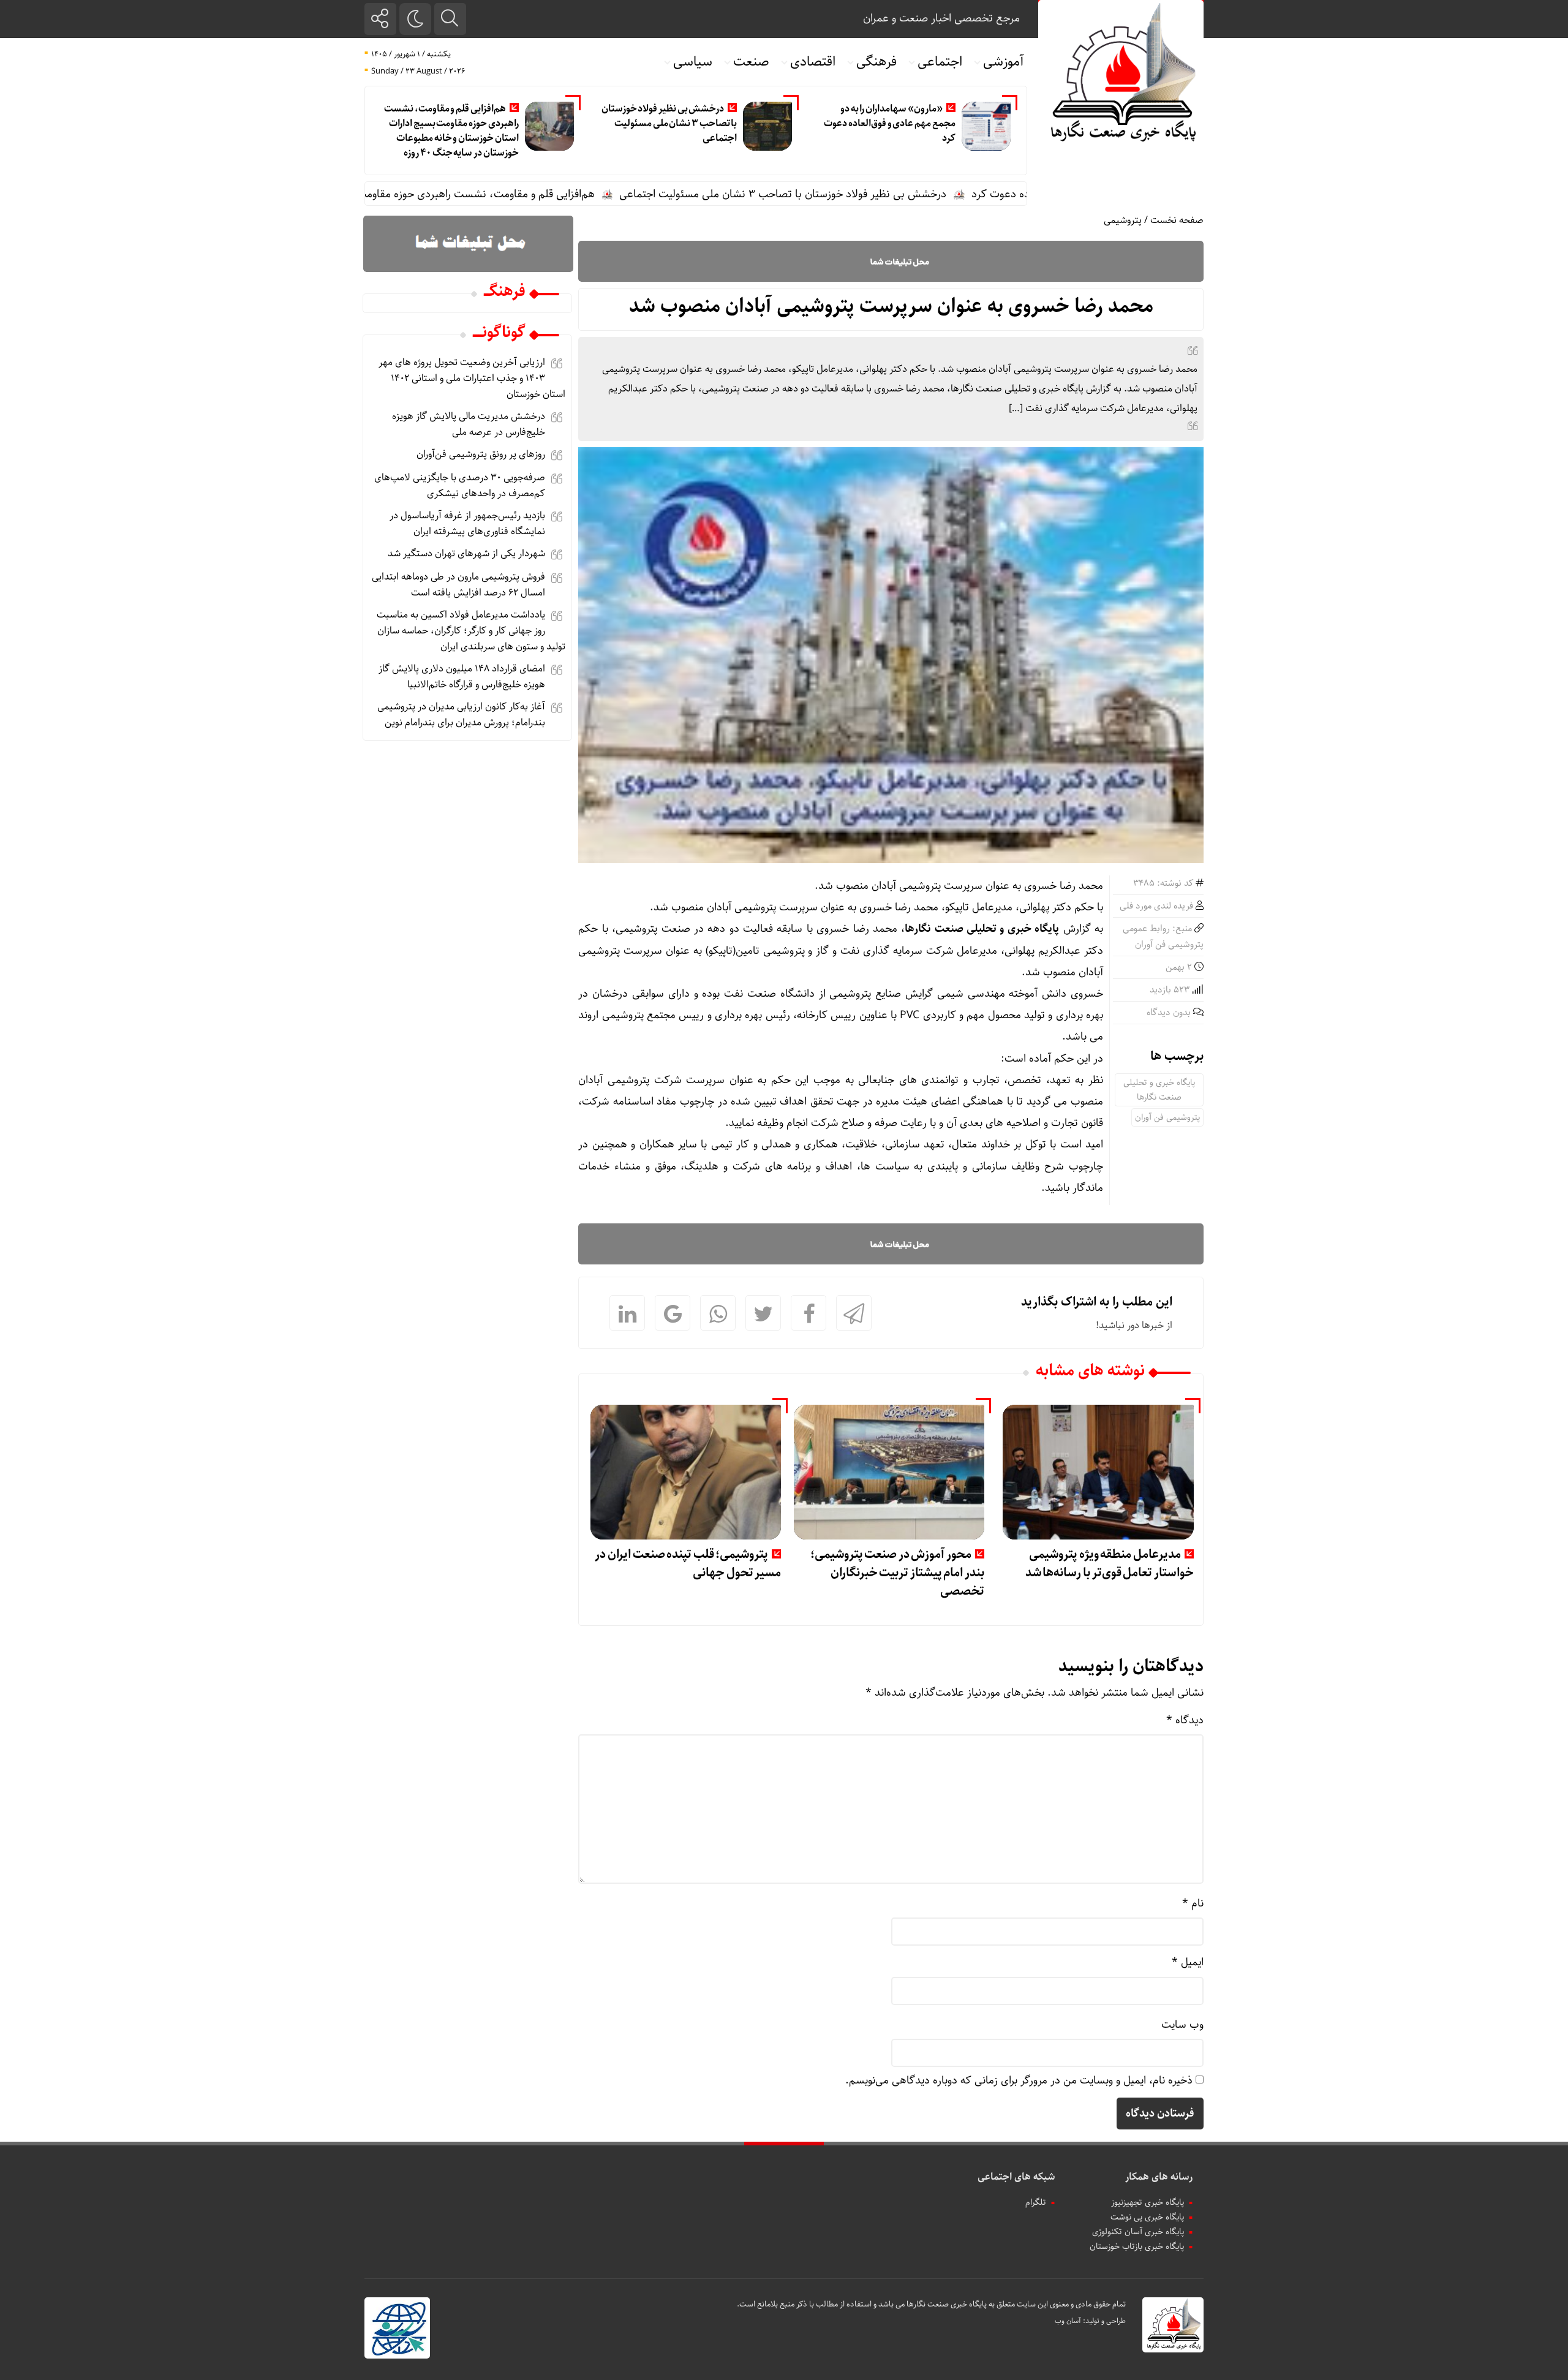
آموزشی (1004, 62)
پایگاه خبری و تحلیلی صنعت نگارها (1159, 1090)
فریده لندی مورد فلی (1156, 906)
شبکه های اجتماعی (1016, 2177)
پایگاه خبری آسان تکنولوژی (1138, 2232)
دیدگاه (1185, 1720)
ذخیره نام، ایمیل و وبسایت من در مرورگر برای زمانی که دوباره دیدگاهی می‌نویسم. (1019, 2080)
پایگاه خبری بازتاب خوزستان (1137, 2246)
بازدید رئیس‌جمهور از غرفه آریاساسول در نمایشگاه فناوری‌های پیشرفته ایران (467, 523)
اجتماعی (940, 62)
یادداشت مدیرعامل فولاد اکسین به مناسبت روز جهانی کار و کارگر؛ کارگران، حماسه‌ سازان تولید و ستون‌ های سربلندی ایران (471, 631)
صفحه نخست (1177, 220)
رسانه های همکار (1159, 2177)
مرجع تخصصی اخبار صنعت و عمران (941, 18)
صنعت (751, 62)
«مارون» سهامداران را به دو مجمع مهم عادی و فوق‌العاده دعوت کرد (889, 123)
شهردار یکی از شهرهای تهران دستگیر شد (466, 553)
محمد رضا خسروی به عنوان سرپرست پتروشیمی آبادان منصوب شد (891, 306)
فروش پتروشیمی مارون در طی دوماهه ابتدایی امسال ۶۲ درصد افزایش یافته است (458, 585)
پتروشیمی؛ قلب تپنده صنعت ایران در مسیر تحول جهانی (688, 1564)
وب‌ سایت (1182, 2025)
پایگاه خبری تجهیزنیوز (1148, 2202)
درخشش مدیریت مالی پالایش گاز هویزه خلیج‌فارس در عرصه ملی (469, 424)
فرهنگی (876, 62)
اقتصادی (813, 62)
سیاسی (693, 62)
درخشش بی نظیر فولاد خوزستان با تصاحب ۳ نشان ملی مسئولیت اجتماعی (669, 123)
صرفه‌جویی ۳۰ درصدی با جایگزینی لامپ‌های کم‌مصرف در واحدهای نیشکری (460, 485)
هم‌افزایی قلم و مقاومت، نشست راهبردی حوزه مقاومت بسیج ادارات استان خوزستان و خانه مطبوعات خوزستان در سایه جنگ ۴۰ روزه (451, 131)
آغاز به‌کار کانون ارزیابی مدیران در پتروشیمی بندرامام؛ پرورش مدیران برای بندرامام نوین (461, 715)
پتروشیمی (1123, 220)
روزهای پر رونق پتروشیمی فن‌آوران (481, 454)
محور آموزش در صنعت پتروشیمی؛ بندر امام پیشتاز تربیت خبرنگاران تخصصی (897, 1573)
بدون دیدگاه (1169, 1013)
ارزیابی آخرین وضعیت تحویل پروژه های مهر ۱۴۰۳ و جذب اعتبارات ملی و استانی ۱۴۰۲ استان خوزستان (472, 378)
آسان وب (1068, 2321)
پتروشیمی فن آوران (1167, 1117)
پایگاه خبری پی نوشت (1147, 2217)
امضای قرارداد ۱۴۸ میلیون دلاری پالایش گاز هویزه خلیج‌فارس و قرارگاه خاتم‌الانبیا (462, 677)
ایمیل (1188, 1962)
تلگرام (1036, 2202)
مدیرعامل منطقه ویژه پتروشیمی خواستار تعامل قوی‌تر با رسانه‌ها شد (1110, 1564)
